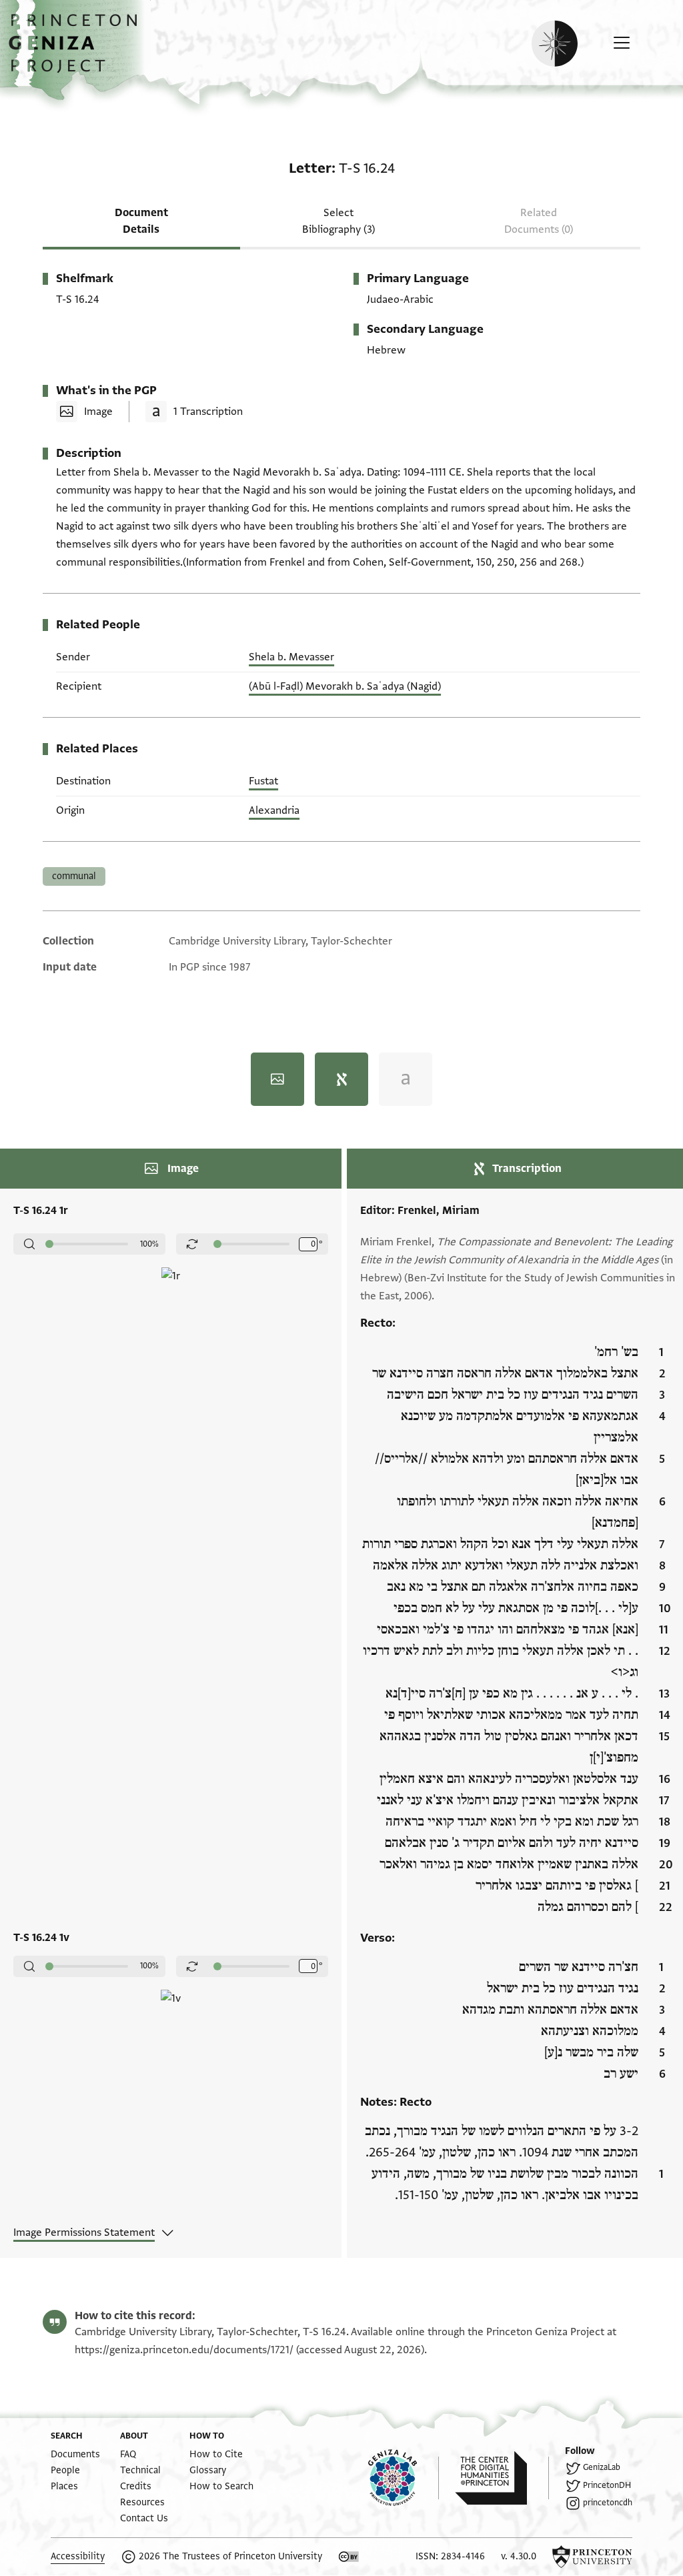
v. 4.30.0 (519, 2556)
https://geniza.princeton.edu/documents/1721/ (184, 2350)
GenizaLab (602, 2467)
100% (149, 1244)
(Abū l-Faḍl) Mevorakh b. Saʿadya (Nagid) (345, 686)
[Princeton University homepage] (592, 2557)
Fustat (263, 781)
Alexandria (274, 810)
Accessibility (78, 2556)
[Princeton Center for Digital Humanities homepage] (502, 2478)
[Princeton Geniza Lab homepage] (404, 2478)
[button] (78, 50)
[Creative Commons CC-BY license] (349, 2557)
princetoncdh (608, 2503)
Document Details (141, 221)
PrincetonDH (607, 2485)
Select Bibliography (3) (338, 221)
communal (74, 876)
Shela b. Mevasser (291, 657)
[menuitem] (75, 2454)
